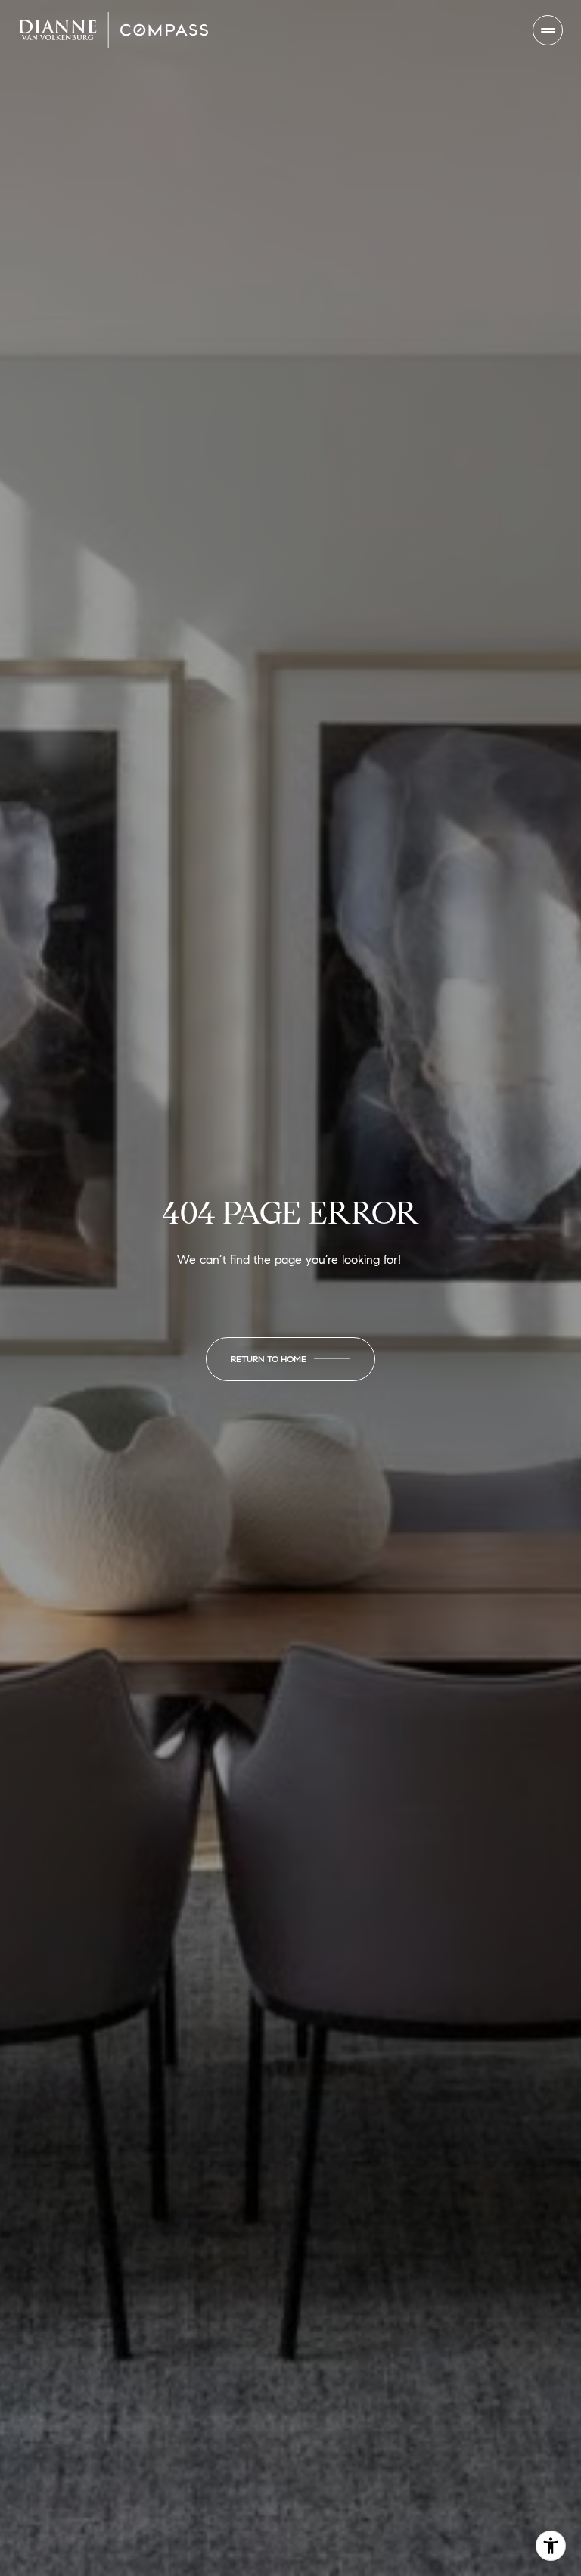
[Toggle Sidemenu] (548, 30)
